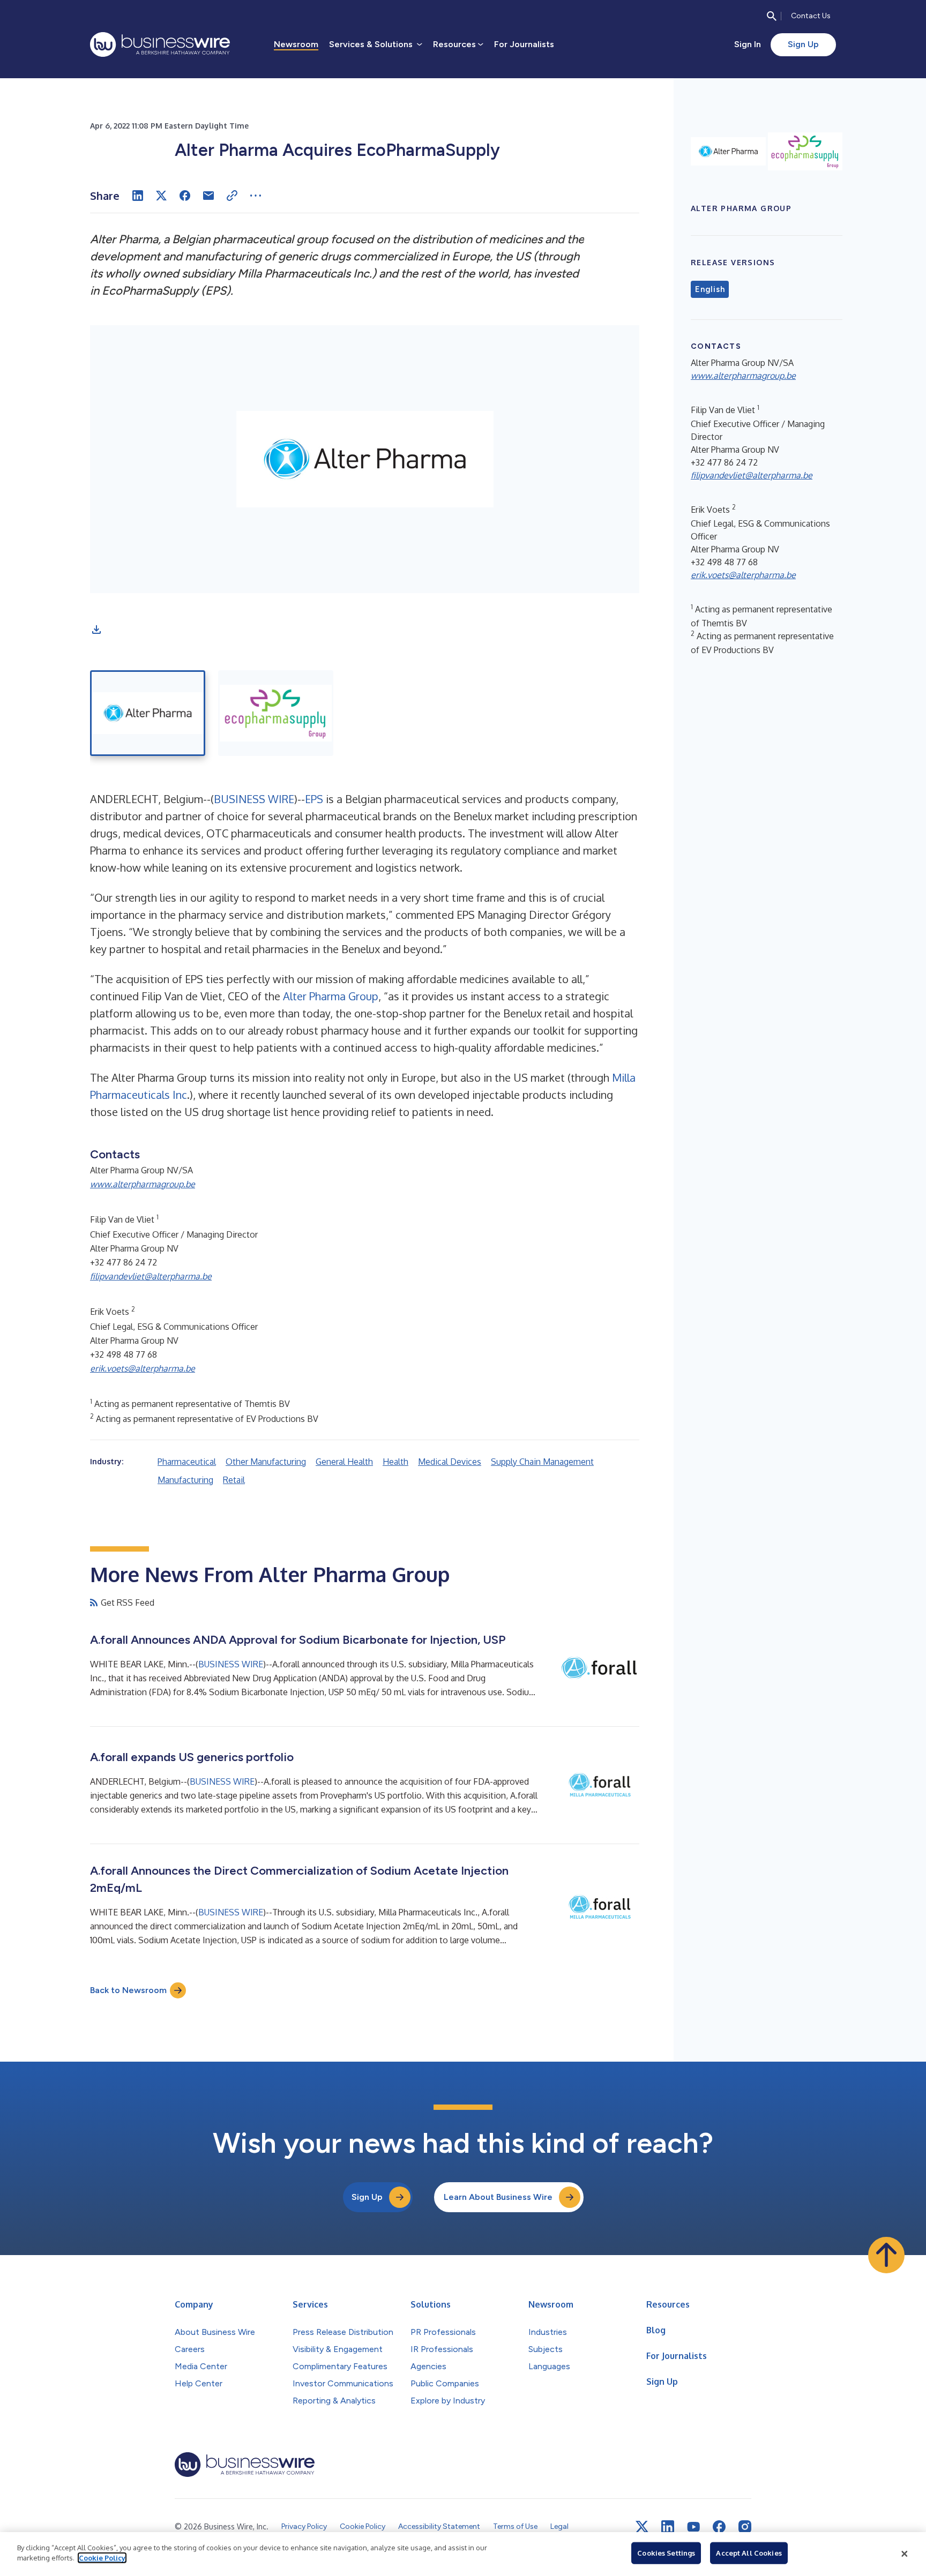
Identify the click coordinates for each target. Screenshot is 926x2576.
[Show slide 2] (276, 713)
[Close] (905, 2554)
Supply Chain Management (542, 1462)
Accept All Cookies (749, 2553)
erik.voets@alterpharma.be (143, 1368)
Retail (234, 1480)
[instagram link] (745, 2527)
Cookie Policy (102, 2558)
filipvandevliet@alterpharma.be (151, 1276)
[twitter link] (642, 2527)
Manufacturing (185, 1480)
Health (395, 1462)
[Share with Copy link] (232, 196)
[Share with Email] (208, 196)
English (710, 289)
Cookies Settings (666, 2553)
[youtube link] (693, 2527)
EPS (314, 799)
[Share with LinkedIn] (138, 196)
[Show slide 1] (148, 713)
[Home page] (160, 44)
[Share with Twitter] (161, 196)
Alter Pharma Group (331, 996)
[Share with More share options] (256, 196)
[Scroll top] (886, 2255)
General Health (344, 1462)
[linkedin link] (668, 2527)
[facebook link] (719, 2527)
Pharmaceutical (187, 1462)
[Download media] (96, 630)
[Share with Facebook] (185, 196)
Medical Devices (450, 1462)
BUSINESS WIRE (254, 799)
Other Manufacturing (266, 1462)
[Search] (772, 16)
